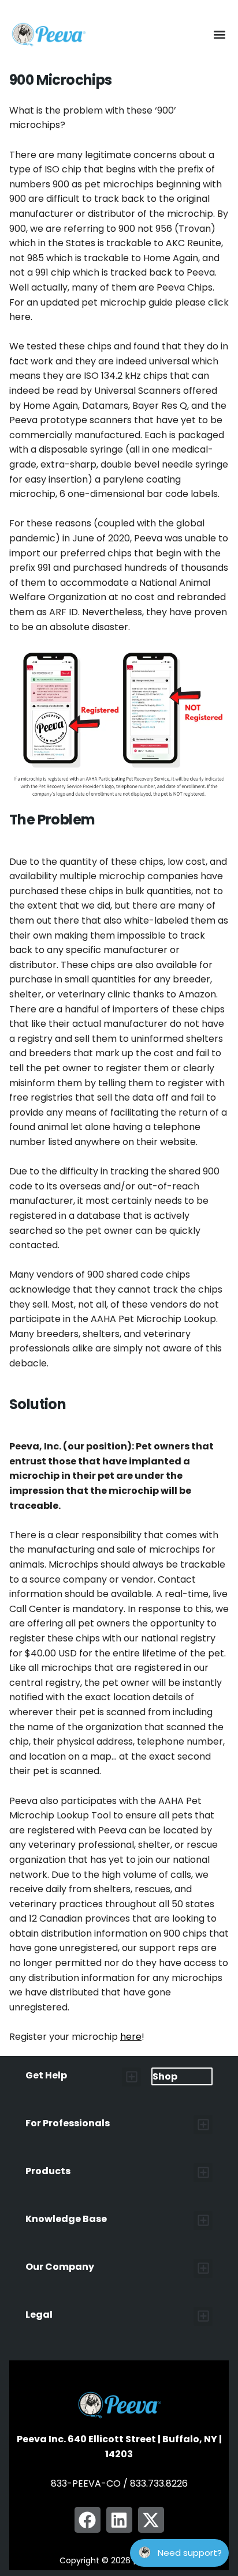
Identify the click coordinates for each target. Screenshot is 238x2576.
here (131, 2037)
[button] (219, 35)
